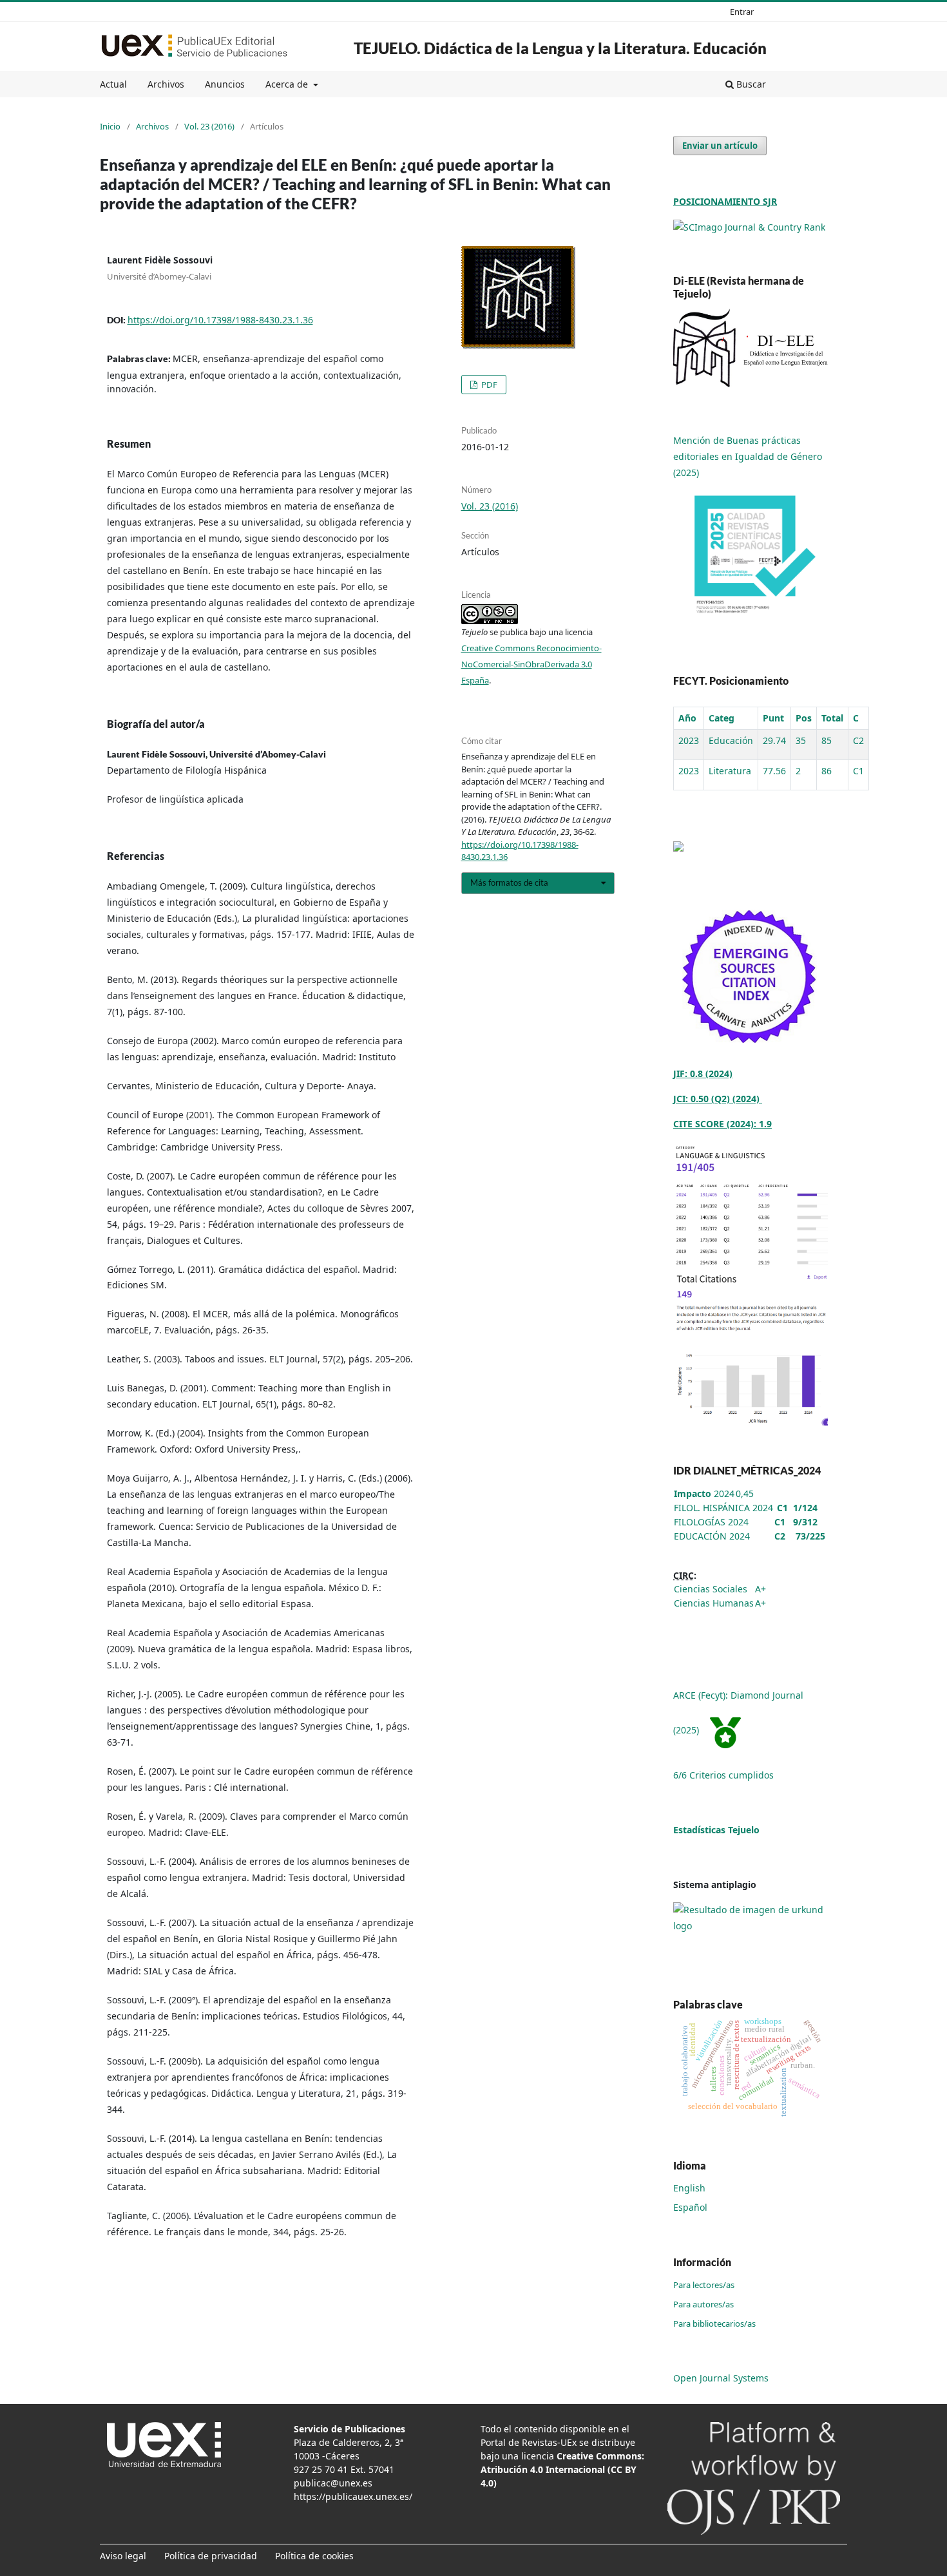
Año (687, 718)
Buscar (750, 84)
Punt (773, 718)
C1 (858, 771)
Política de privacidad (211, 2556)
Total (832, 718)
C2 (858, 740)
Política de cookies (314, 2556)
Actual (113, 84)
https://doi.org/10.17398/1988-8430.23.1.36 (220, 320)
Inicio (110, 126)
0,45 (745, 1493)
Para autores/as (703, 2304)
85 (827, 740)
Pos (804, 718)
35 (801, 740)
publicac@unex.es (333, 2483)
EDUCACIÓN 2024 (712, 1536)
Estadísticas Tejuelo (716, 1830)
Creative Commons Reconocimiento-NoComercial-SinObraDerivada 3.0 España (531, 664)
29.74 (774, 740)
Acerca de (288, 84)
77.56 (774, 771)
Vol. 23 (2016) (209, 126)
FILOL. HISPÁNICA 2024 (723, 1508)
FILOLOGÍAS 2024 (711, 1522)
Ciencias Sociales (711, 1589)
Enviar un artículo (720, 146)
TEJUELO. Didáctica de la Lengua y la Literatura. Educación (560, 48)
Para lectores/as (704, 2285)
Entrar (742, 12)
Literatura (730, 771)
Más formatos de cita (509, 883)
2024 (704, 1493)
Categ (722, 718)
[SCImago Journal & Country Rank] (749, 226)
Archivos (166, 84)
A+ (760, 1589)
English (689, 2188)
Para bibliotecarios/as (714, 2323)
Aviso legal (123, 2556)
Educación (731, 740)
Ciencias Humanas (714, 1603)
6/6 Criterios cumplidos (723, 1775)
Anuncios (225, 84)
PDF (488, 385)
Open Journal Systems (721, 2378)
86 (827, 771)
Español (690, 2207)
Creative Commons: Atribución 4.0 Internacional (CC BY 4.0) (562, 2469)
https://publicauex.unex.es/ (353, 2496)
